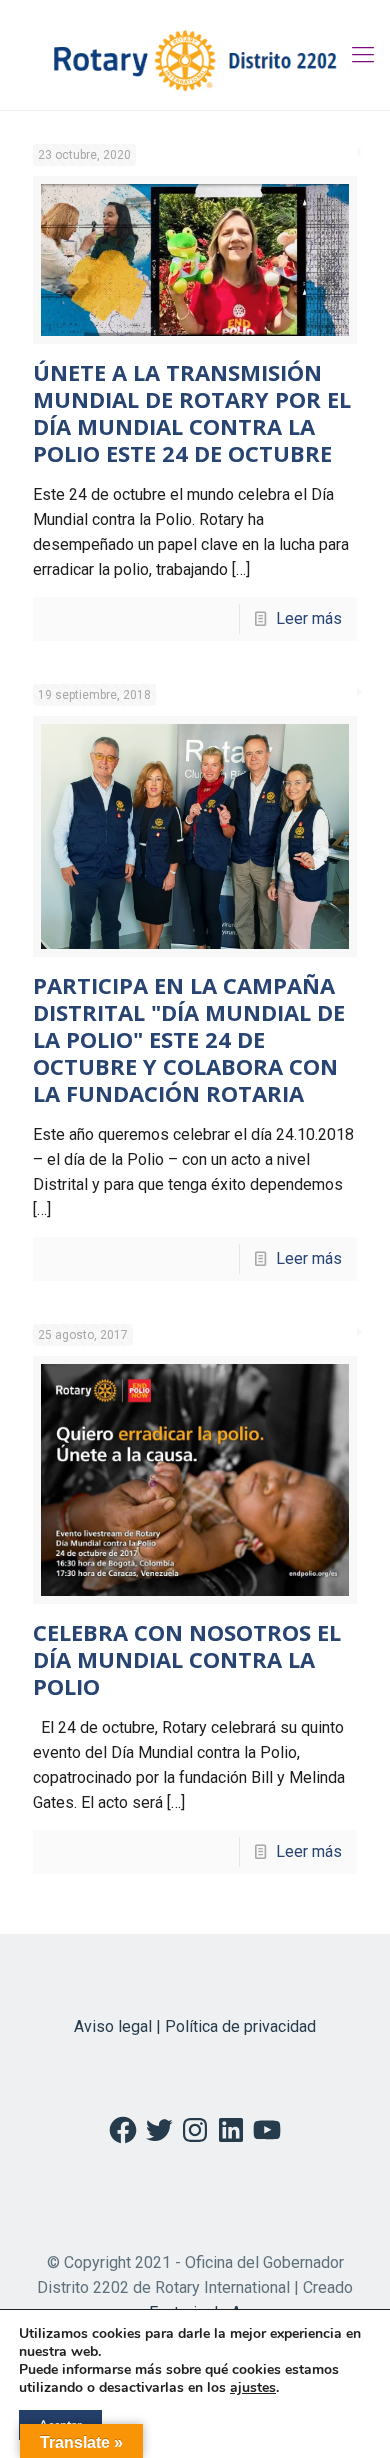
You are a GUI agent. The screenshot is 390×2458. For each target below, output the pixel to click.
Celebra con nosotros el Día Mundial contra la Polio (187, 1659)
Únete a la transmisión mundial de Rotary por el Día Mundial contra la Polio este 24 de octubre (192, 412)
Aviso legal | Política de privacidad (195, 2026)
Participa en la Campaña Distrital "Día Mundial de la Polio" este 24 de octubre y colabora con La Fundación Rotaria (189, 1039)
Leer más (309, 618)
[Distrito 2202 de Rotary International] (195, 55)
